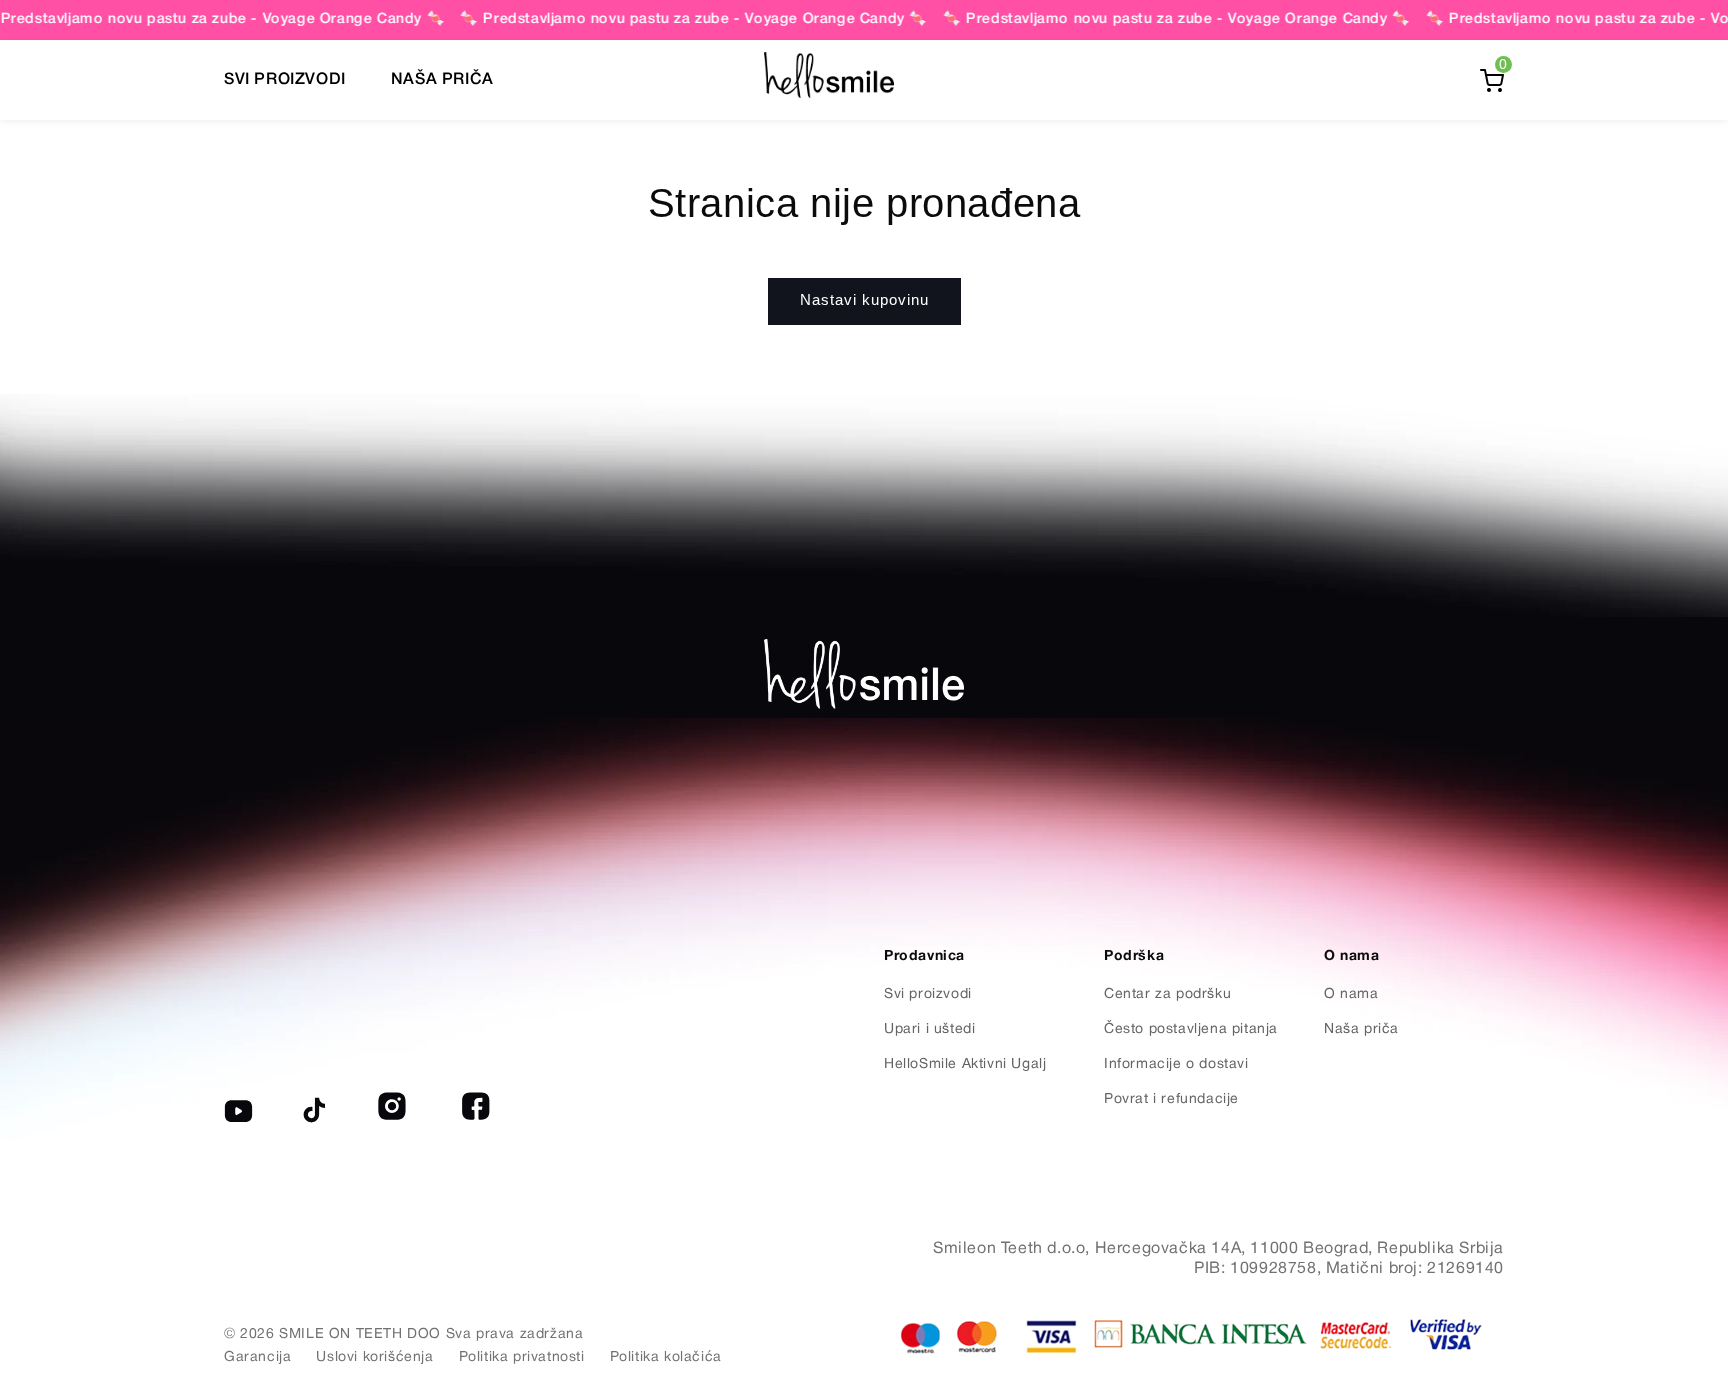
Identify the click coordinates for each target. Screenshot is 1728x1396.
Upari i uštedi (929, 1029)
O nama (1351, 994)
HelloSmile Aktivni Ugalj (965, 1064)
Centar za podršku (1167, 994)
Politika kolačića (666, 1357)
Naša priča (1361, 1029)
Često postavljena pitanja (1191, 1029)
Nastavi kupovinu (864, 299)
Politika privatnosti (522, 1357)
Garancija (257, 1357)
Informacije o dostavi (1176, 1064)
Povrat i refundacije (1171, 1099)
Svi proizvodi (928, 994)
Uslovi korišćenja (374, 1357)
